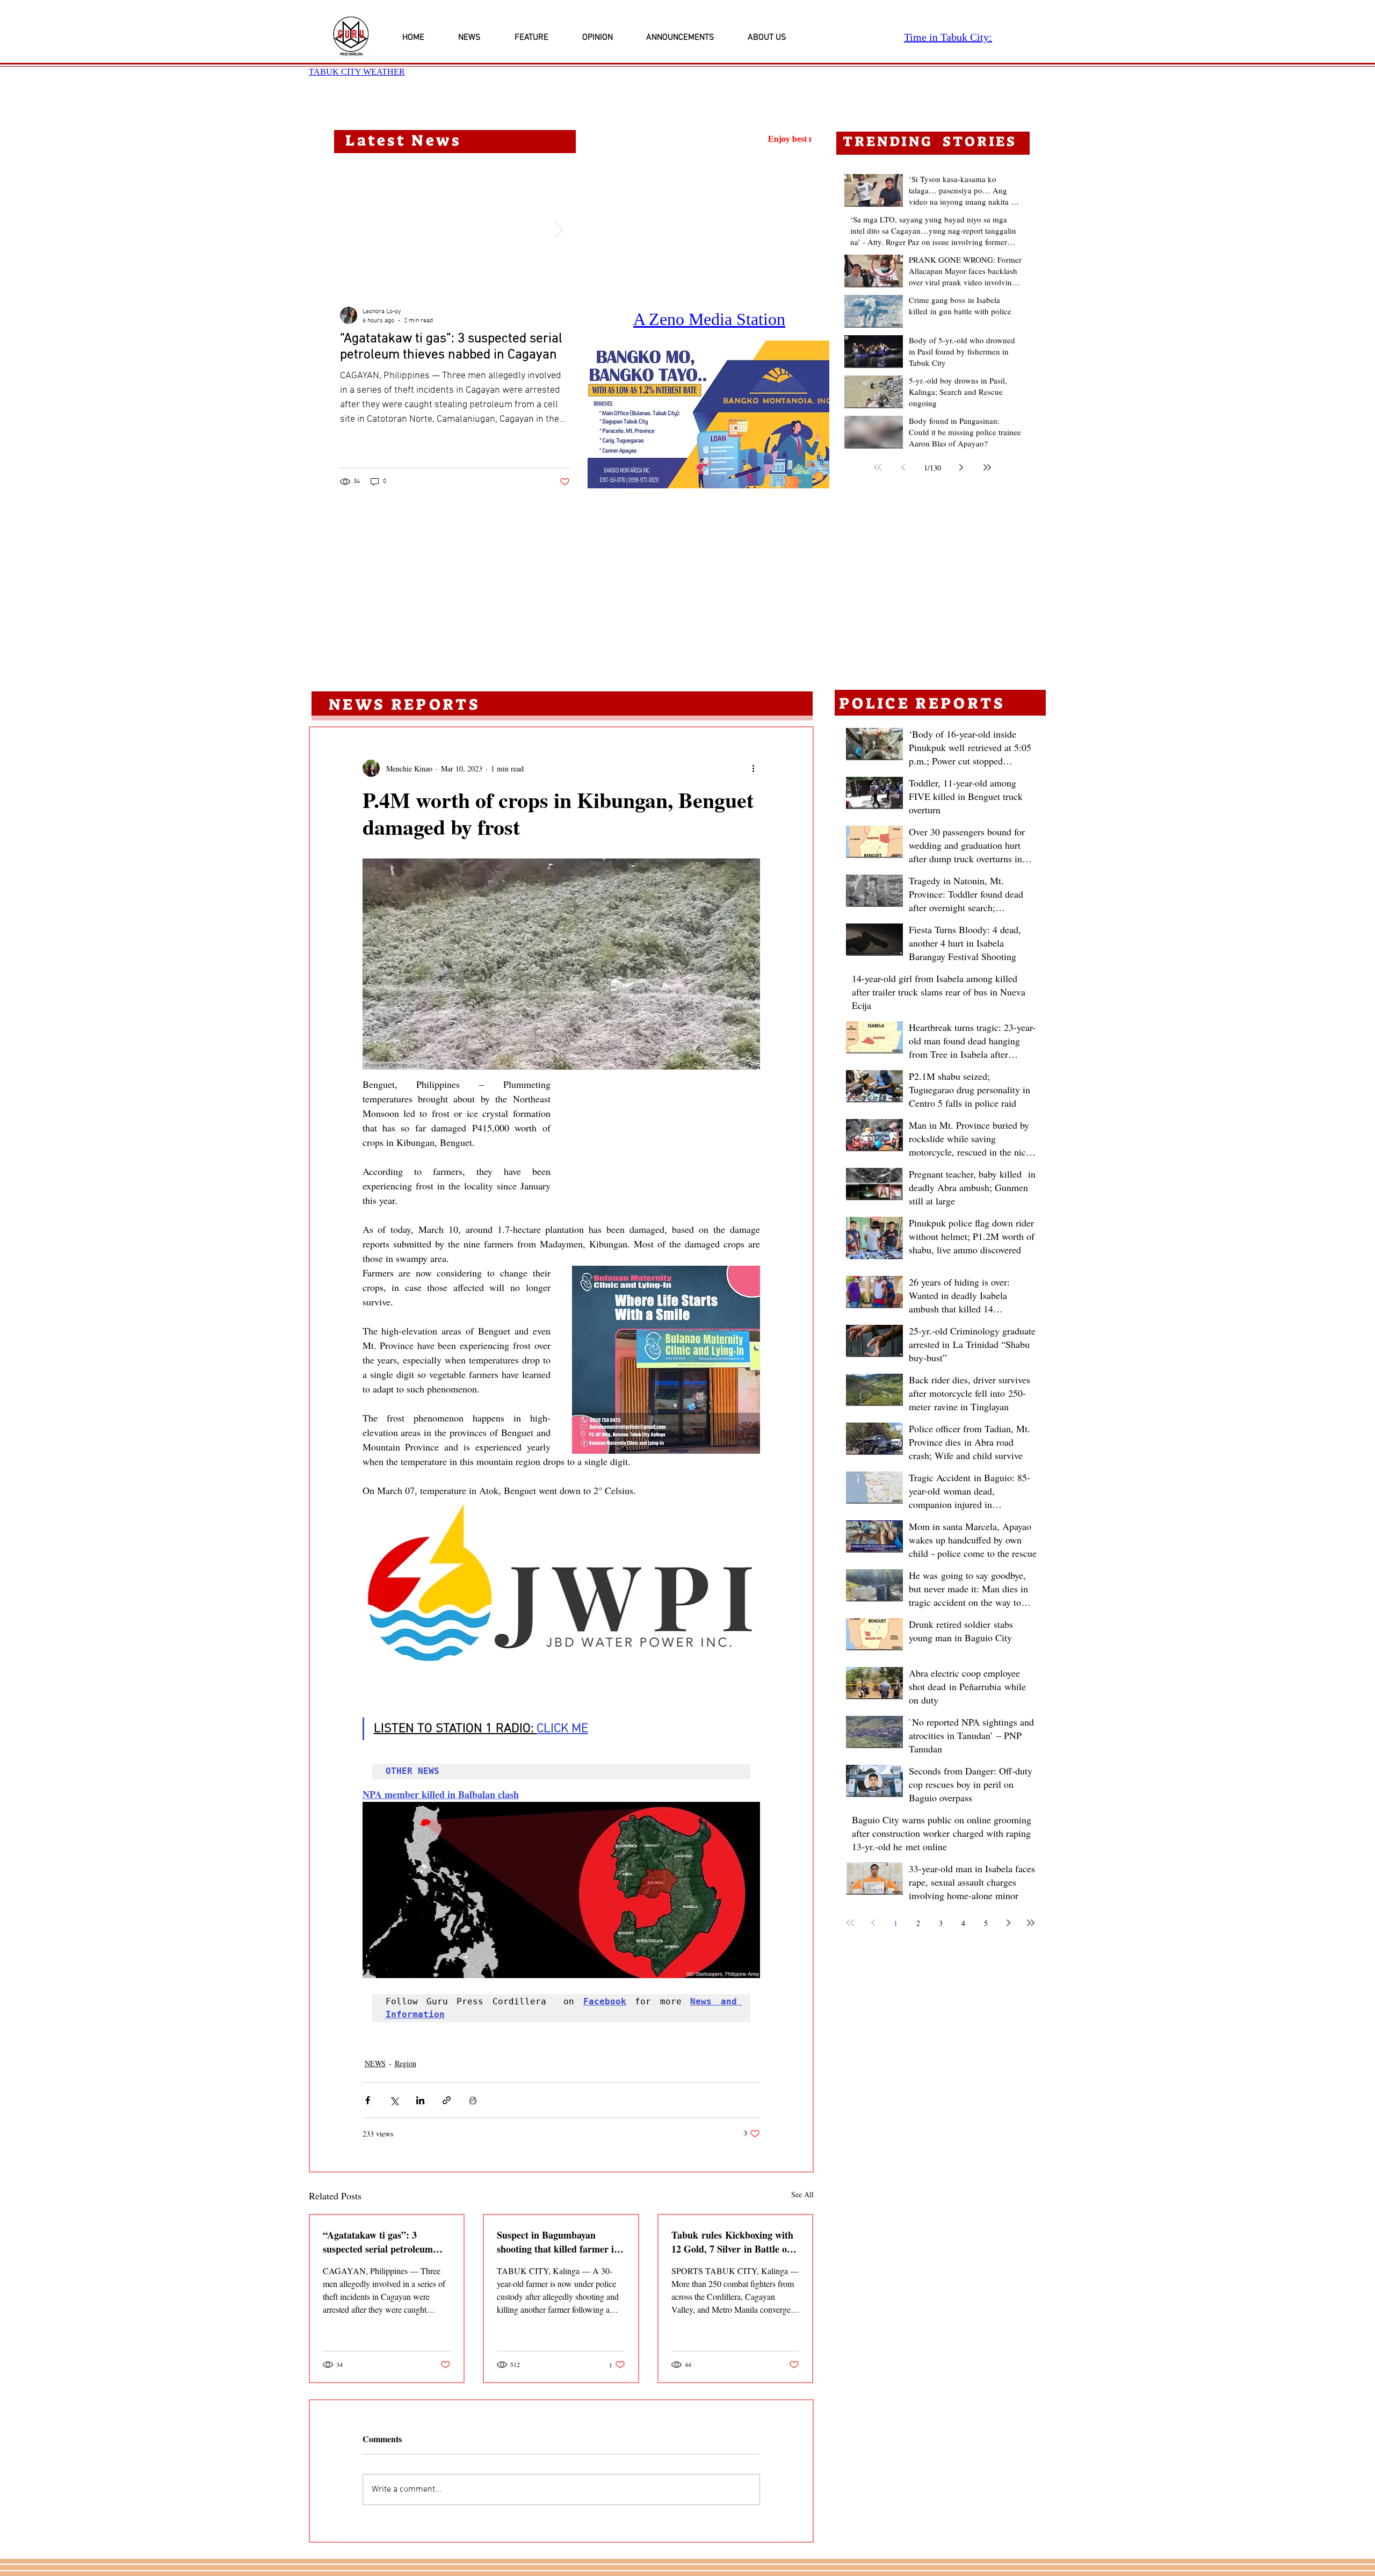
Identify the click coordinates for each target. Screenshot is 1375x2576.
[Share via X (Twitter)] (394, 2086)
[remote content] (666, 1127)
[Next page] (961, 467)
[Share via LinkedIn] (420, 2086)
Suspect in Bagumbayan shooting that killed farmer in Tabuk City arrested (558, 2227)
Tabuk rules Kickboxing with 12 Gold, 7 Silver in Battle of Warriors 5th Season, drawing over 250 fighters (734, 2227)
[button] (708, 414)
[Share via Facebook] (368, 2086)
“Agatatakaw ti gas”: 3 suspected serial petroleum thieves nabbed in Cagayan (378, 2227)
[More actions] (754, 768)
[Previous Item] (351, 230)
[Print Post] (473, 2086)
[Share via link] (447, 2086)
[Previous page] (903, 467)
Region (406, 2049)
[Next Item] (559, 230)
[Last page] (987, 467)
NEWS (375, 2049)
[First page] (878, 467)
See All (802, 2180)
